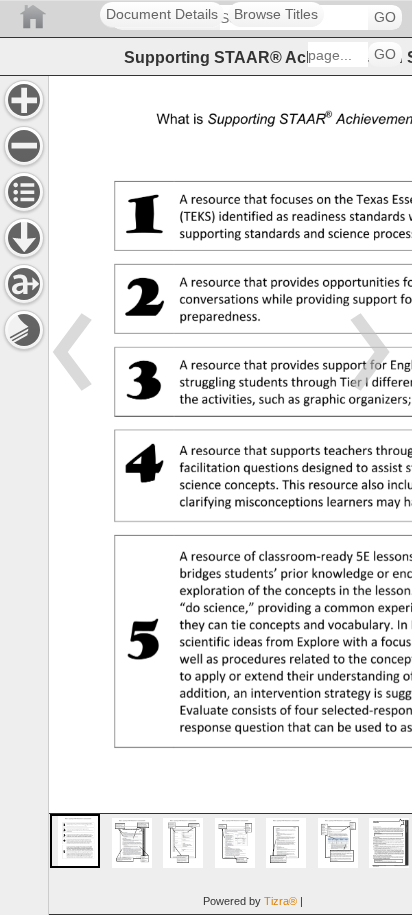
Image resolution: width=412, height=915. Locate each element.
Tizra (280, 901)
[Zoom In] (24, 100)
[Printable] (24, 330)
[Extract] (24, 284)
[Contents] (24, 192)
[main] (230, 495)
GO (385, 17)
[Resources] (24, 238)
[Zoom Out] (24, 146)
